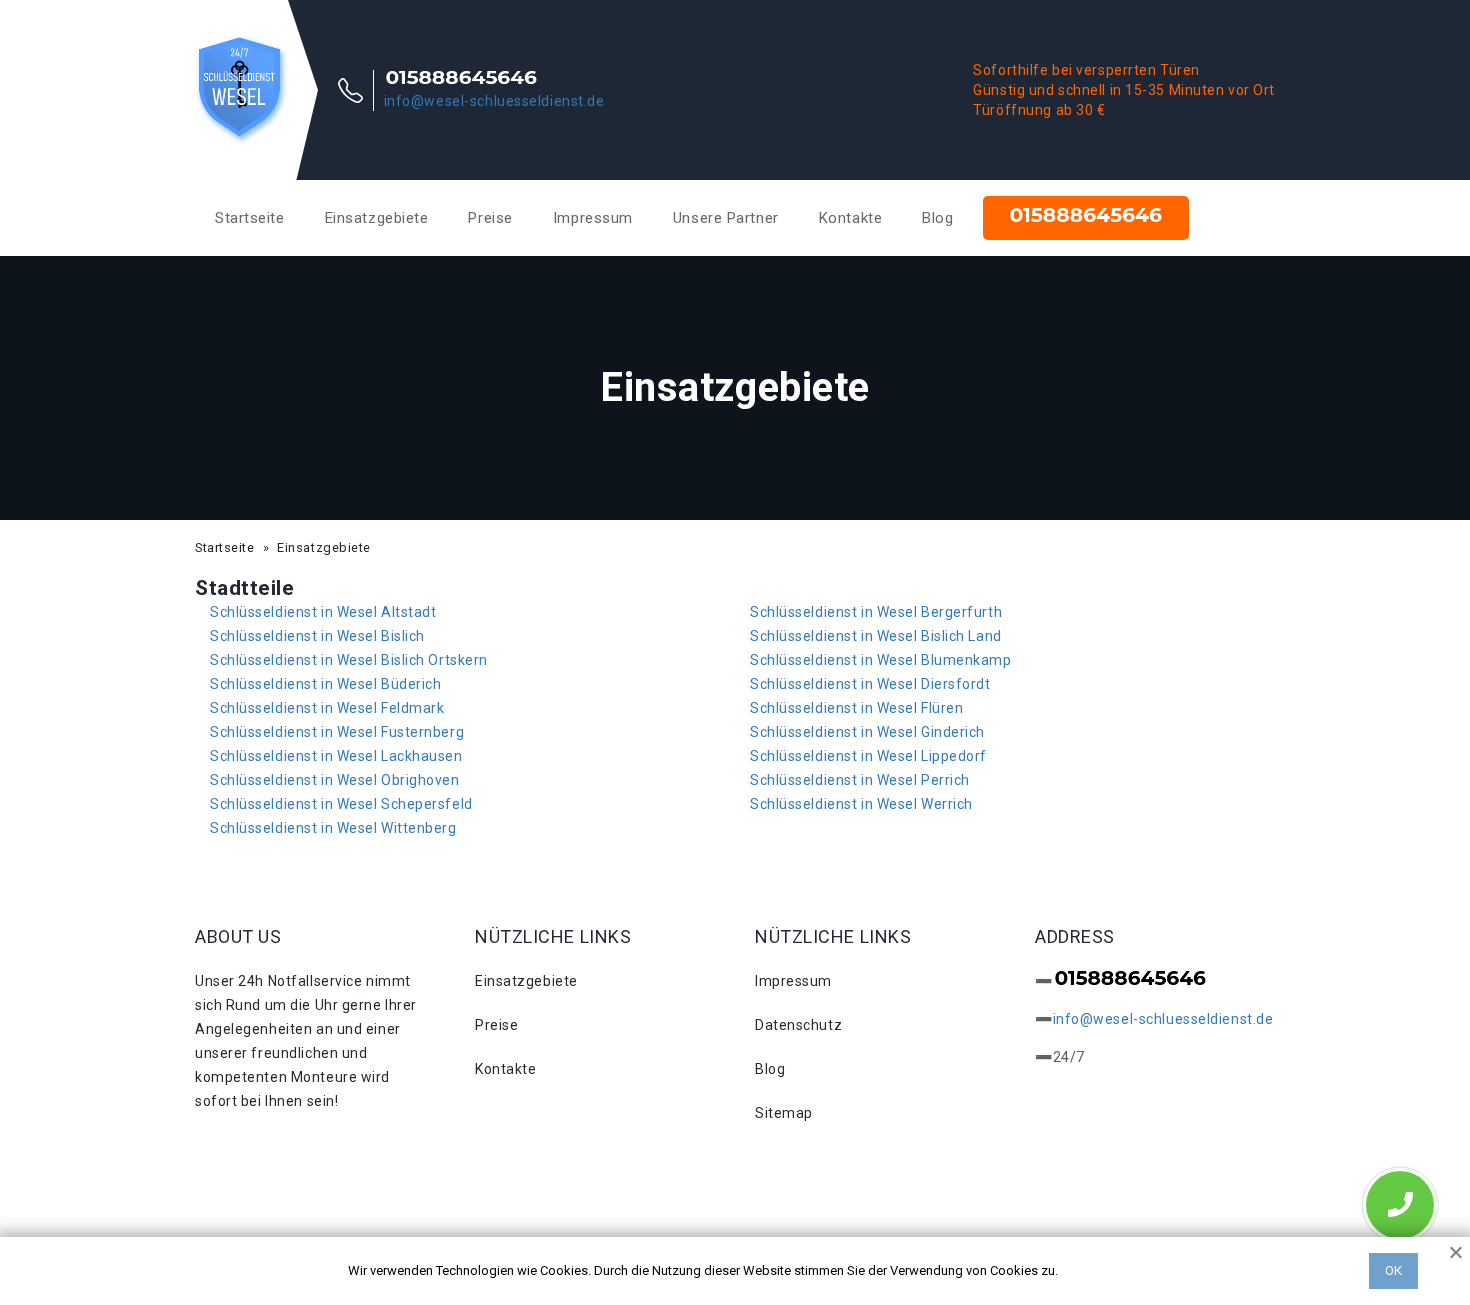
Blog (937, 218)
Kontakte (850, 218)
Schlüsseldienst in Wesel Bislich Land (876, 636)
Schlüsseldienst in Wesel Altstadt (323, 612)
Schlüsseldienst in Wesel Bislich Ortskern (349, 660)
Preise (490, 218)
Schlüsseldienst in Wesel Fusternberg (337, 732)
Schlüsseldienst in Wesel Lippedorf (868, 756)
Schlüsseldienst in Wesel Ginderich (867, 732)
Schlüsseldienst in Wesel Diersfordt (870, 684)
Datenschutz (798, 1025)
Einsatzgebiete (377, 218)
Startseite (250, 218)
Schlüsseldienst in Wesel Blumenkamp (881, 660)
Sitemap (784, 1113)
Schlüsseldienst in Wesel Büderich (325, 684)
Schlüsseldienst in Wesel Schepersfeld (341, 804)
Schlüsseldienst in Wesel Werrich (861, 804)
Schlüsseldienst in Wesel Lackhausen (336, 756)
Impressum (593, 218)
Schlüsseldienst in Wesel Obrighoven (335, 780)
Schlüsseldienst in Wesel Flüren (856, 708)
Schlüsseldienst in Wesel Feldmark (327, 708)
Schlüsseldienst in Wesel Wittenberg (333, 828)
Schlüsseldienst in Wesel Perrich (860, 780)
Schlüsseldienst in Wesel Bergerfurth (876, 612)
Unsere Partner (726, 218)
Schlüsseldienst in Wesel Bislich (317, 636)
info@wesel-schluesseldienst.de (494, 101)
